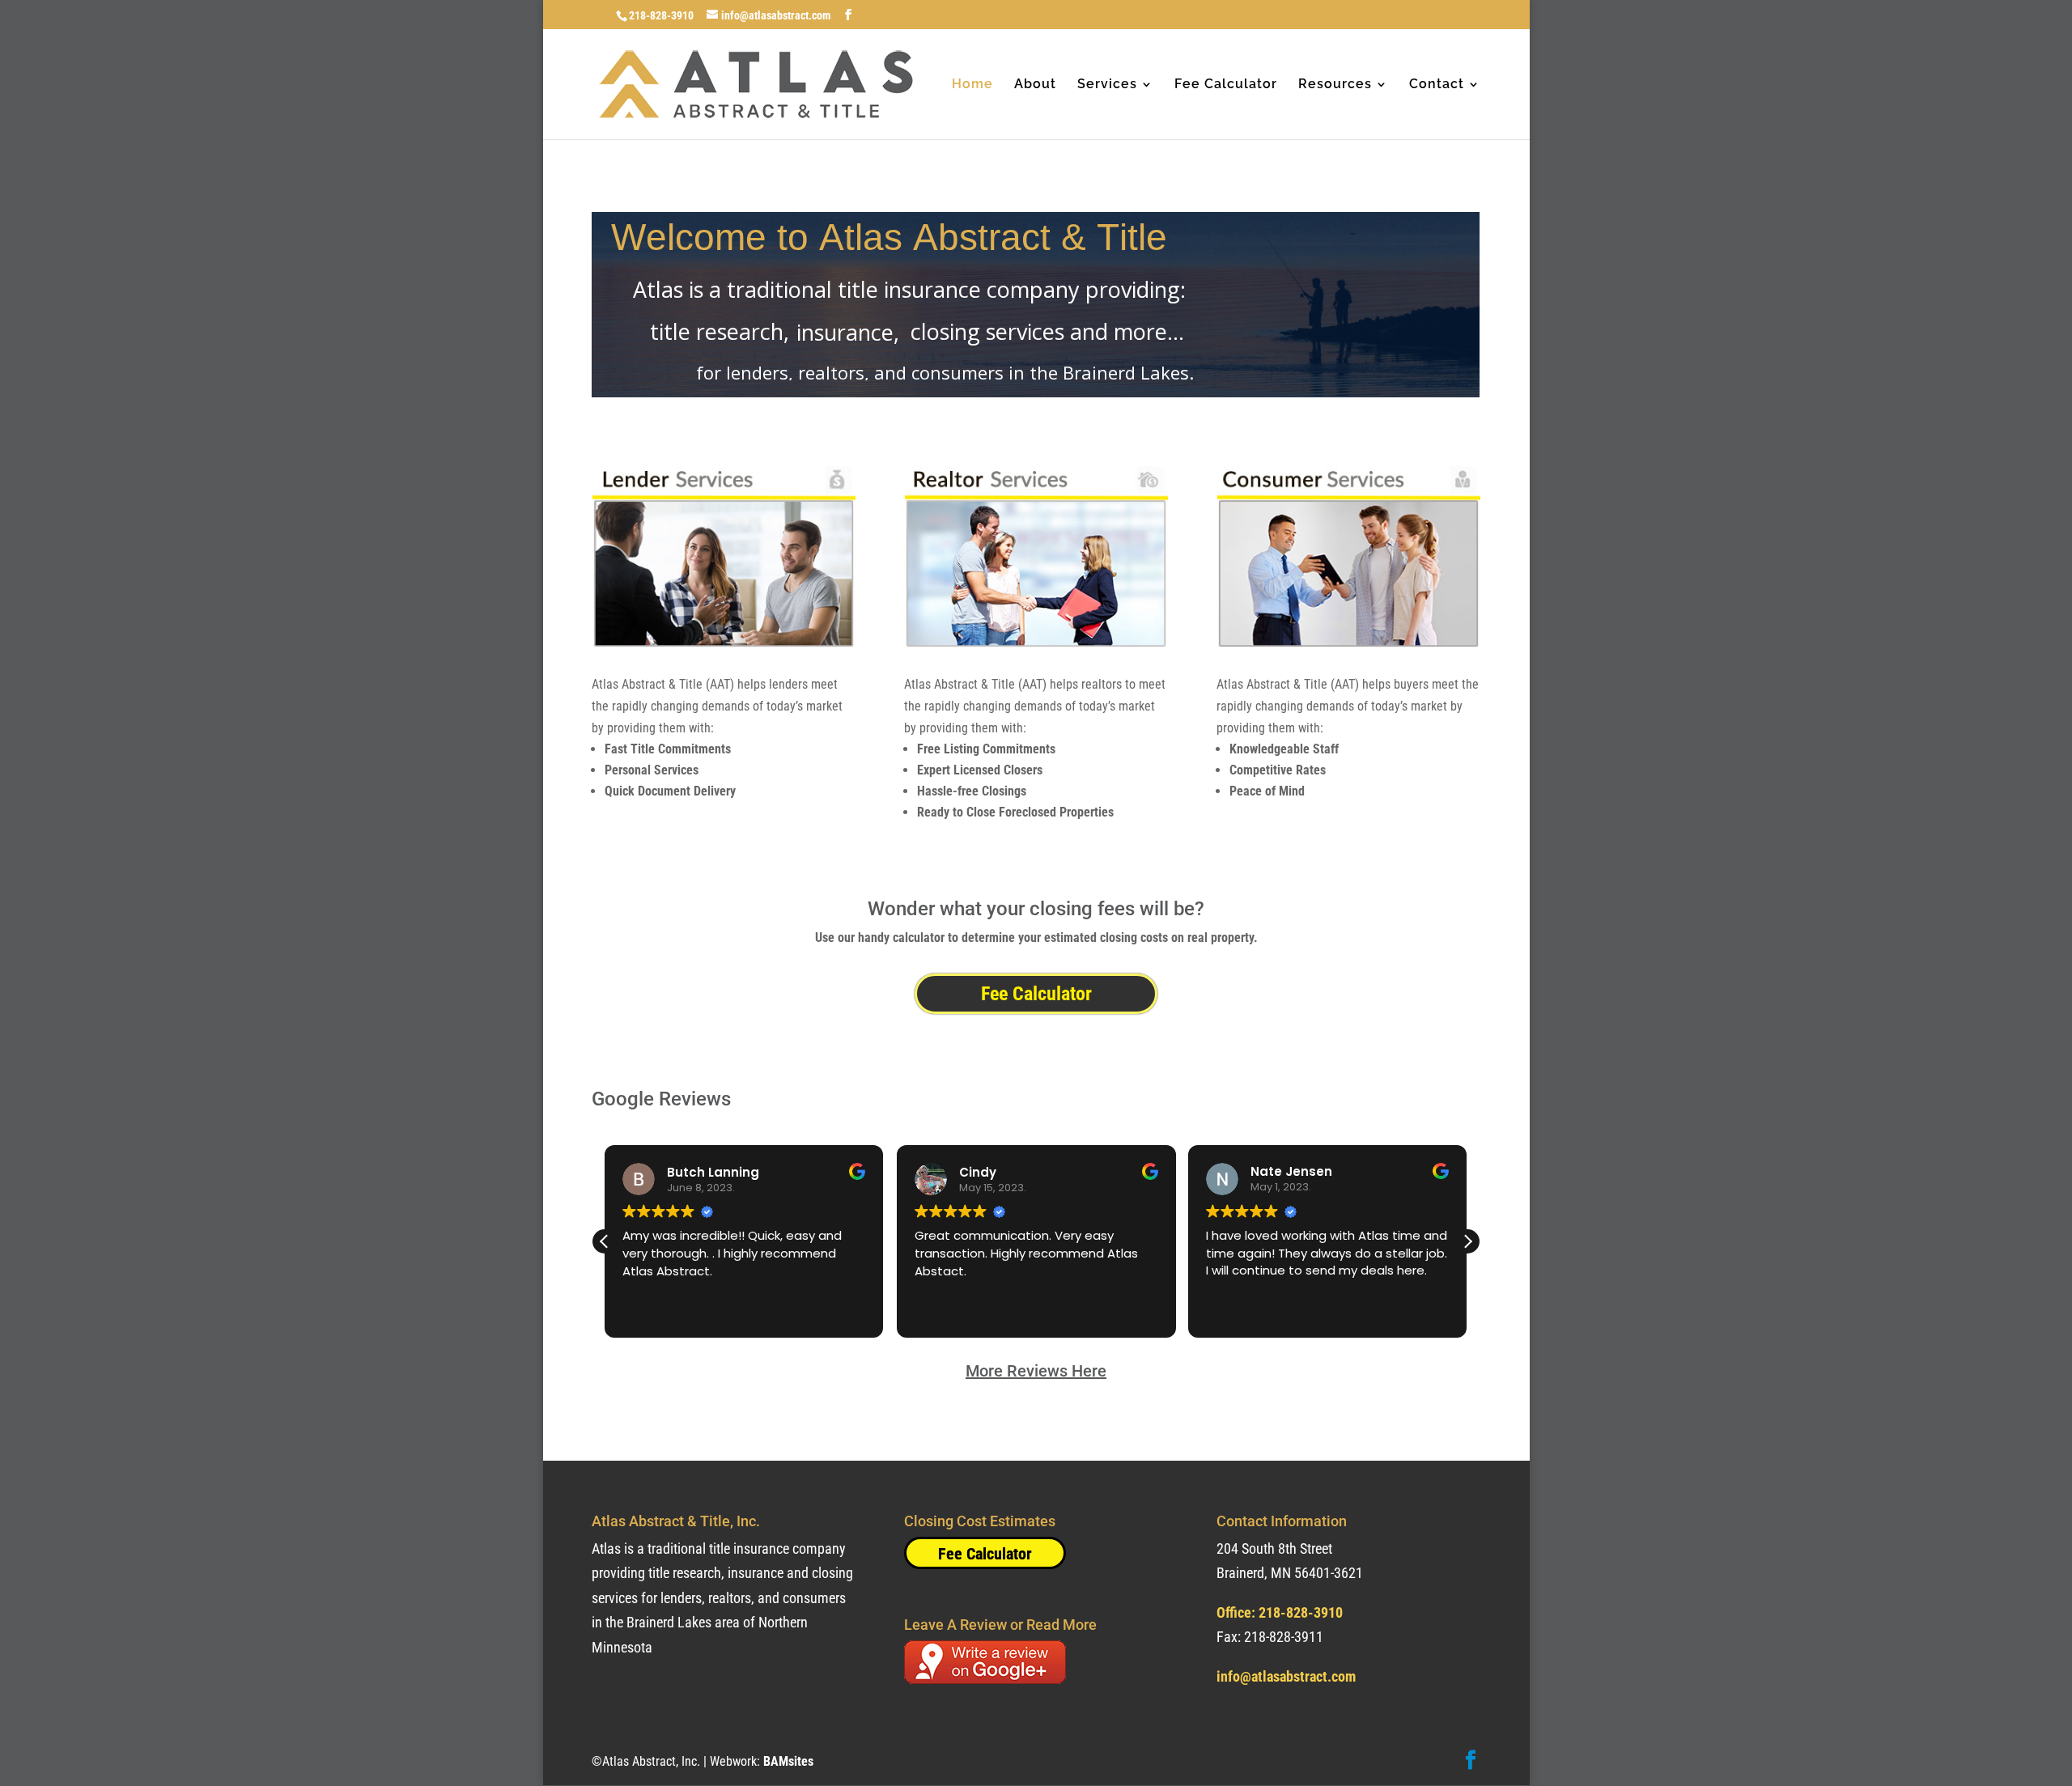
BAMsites (788, 1761)
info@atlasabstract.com (1286, 1676)
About (1035, 85)
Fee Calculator (1226, 85)
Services (1107, 85)
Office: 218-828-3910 (1280, 1612)
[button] (1467, 1241)
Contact (1437, 85)
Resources (1335, 85)
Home (972, 85)
